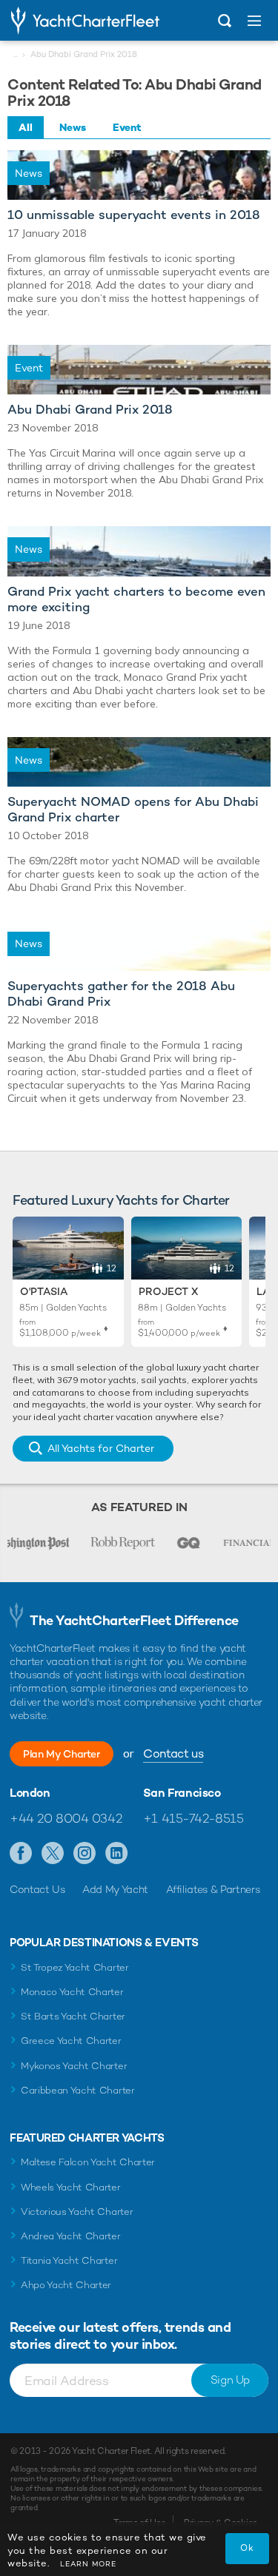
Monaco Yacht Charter (72, 1992)
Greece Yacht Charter (71, 2041)
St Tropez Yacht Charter (75, 1967)
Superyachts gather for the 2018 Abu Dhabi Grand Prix (121, 994)
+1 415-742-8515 (193, 1818)
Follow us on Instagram (85, 1854)
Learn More (88, 2564)
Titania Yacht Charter (69, 2260)
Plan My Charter (62, 1754)
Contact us (173, 1753)
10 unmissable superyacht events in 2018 (134, 215)
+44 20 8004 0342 (66, 1818)
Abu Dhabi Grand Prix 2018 (90, 410)
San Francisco (182, 1793)
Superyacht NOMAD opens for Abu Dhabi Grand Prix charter (133, 810)
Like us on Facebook (21, 1854)
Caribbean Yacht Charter (78, 2090)
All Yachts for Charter (101, 1448)
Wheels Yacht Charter (71, 2187)
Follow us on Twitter (53, 1854)
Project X (168, 1291)
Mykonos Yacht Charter (74, 2066)
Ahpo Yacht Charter (66, 2285)
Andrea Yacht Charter (71, 2236)
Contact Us (37, 1889)
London (30, 1793)
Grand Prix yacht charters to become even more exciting (136, 599)
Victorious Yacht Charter (77, 2212)
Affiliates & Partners (213, 1889)
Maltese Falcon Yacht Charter (88, 2162)
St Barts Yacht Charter (73, 2016)
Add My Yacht (115, 1889)
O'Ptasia (44, 1291)
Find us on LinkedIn (117, 1854)
